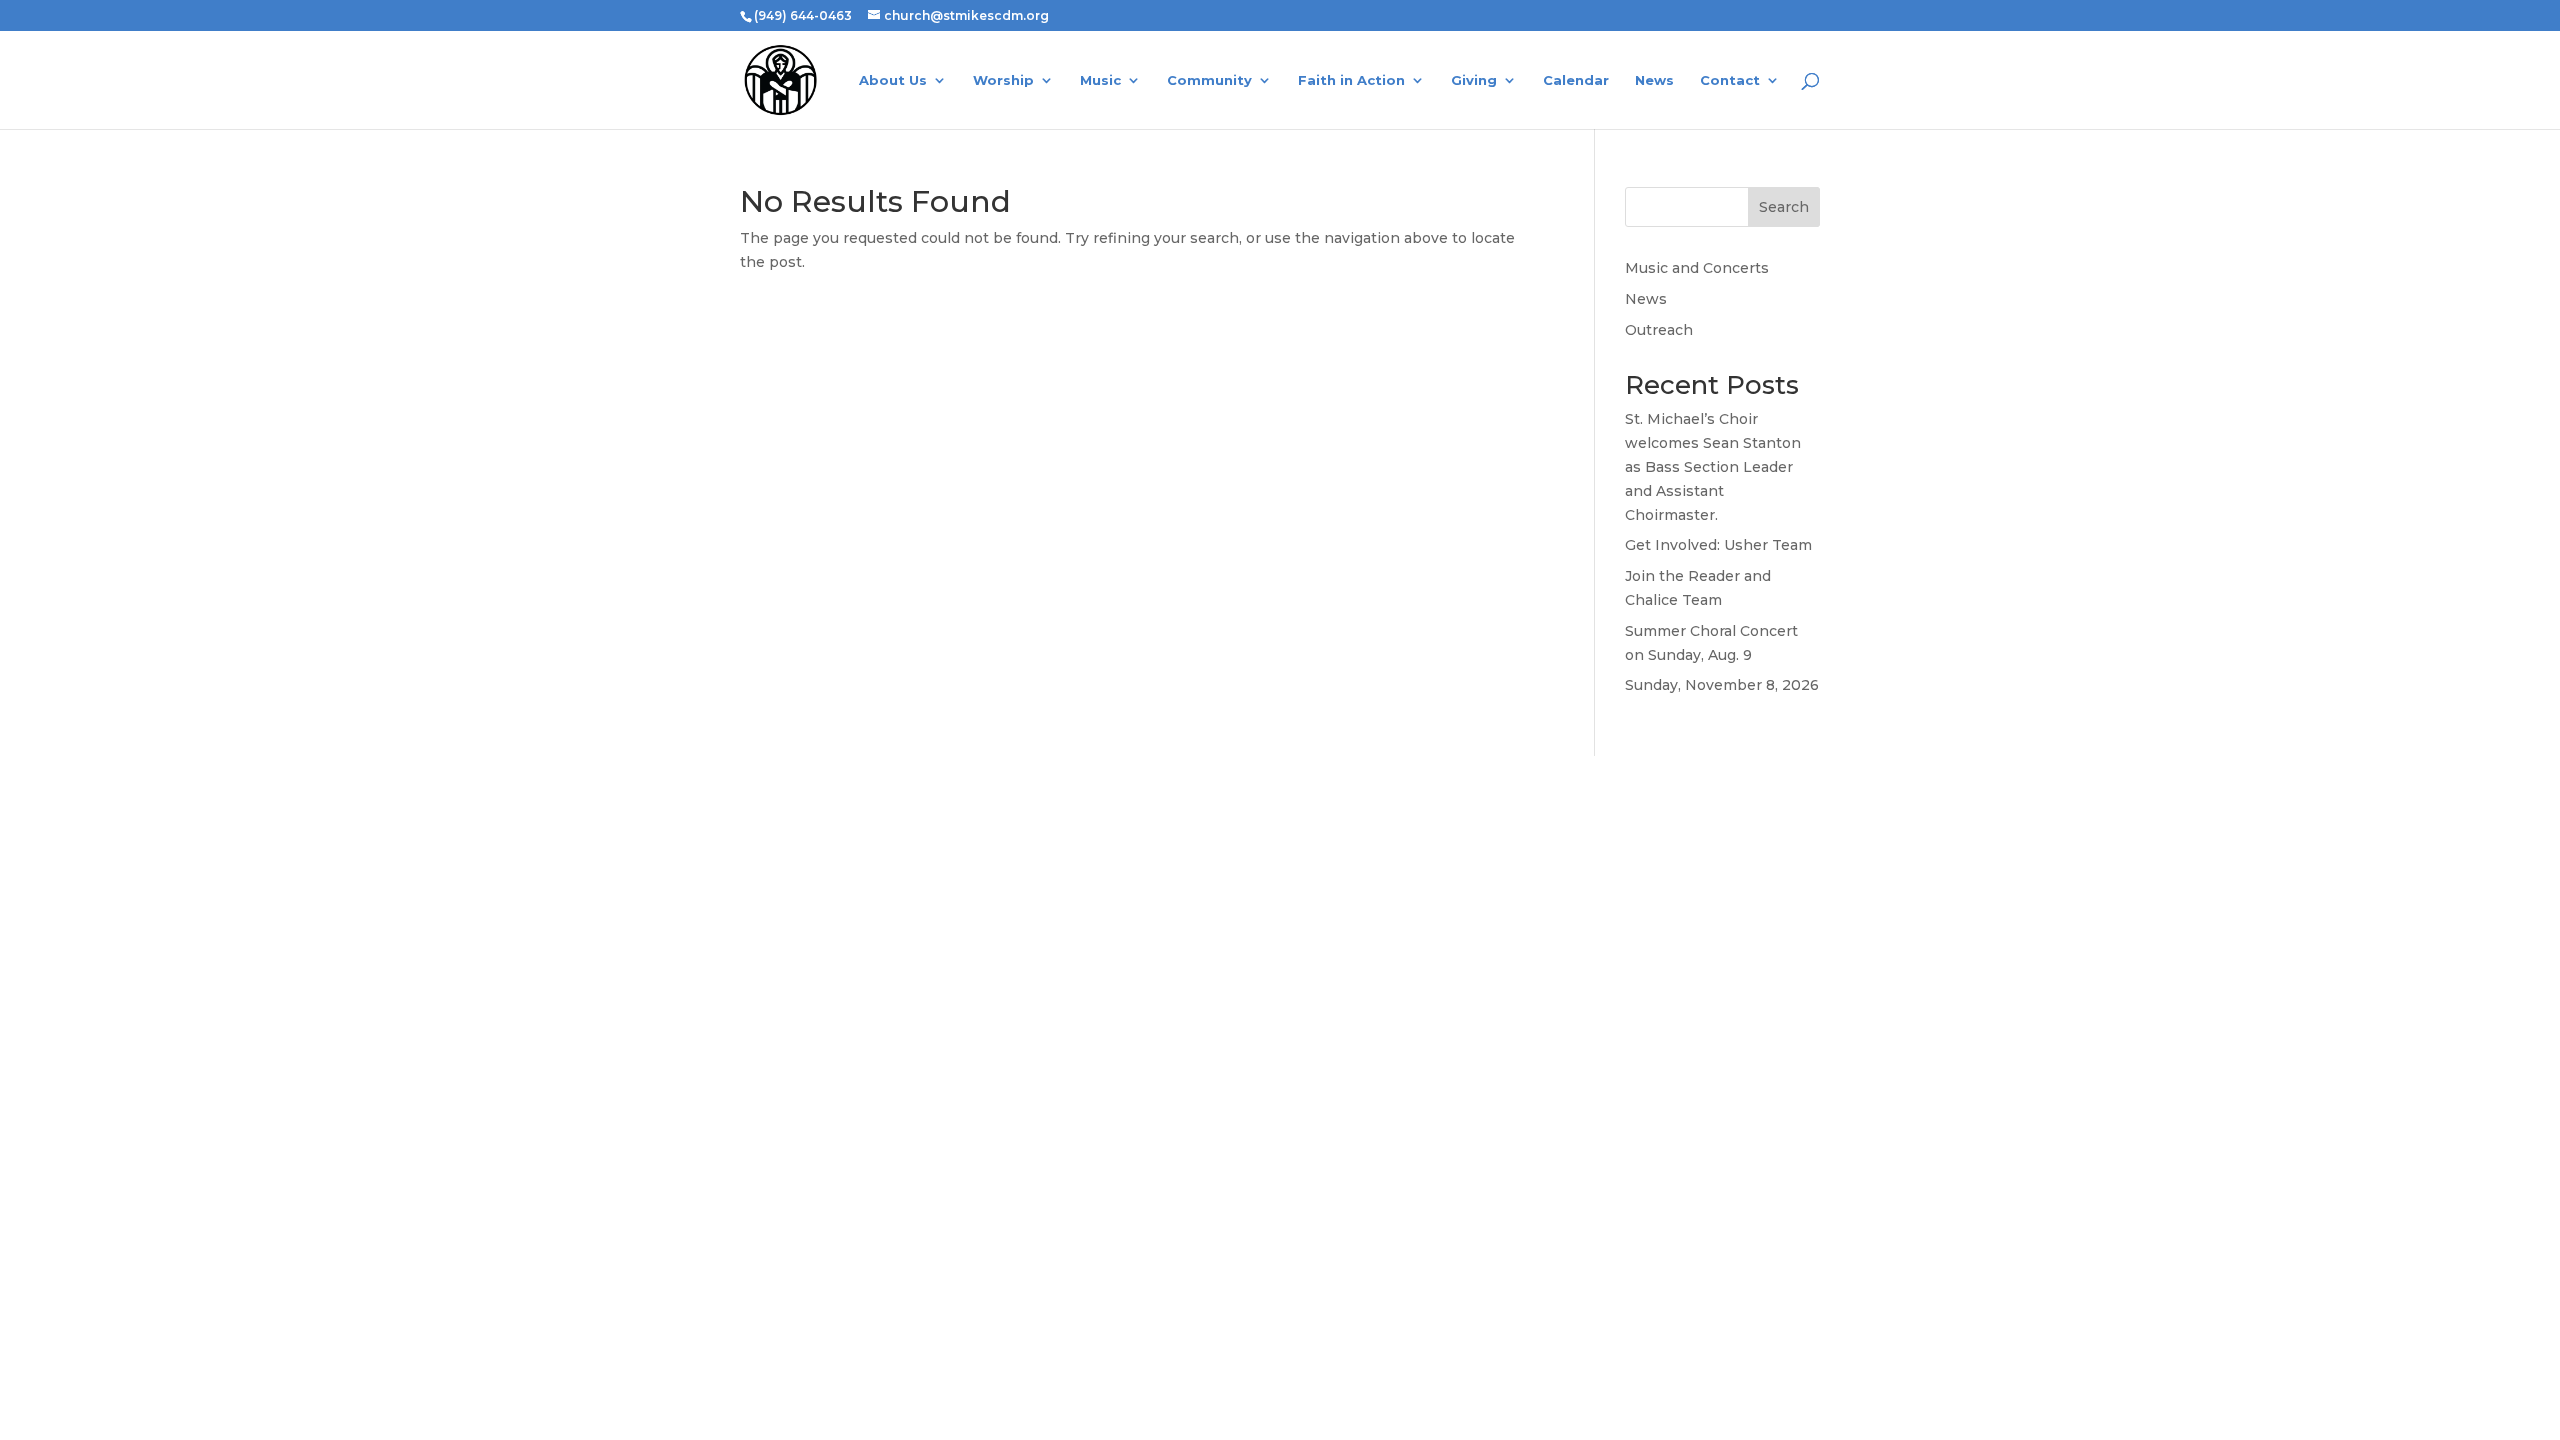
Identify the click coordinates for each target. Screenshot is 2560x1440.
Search (1784, 207)
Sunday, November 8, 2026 (1722, 685)
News (1654, 80)
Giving (1474, 80)
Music (1100, 80)
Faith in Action (1351, 80)
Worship (1003, 80)
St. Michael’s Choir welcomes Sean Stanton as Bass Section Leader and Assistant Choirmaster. (1713, 466)
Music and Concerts (1697, 268)
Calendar (1576, 80)
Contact (1730, 80)
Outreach (1659, 330)
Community (1209, 80)
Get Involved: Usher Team (1718, 545)
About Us (893, 80)
